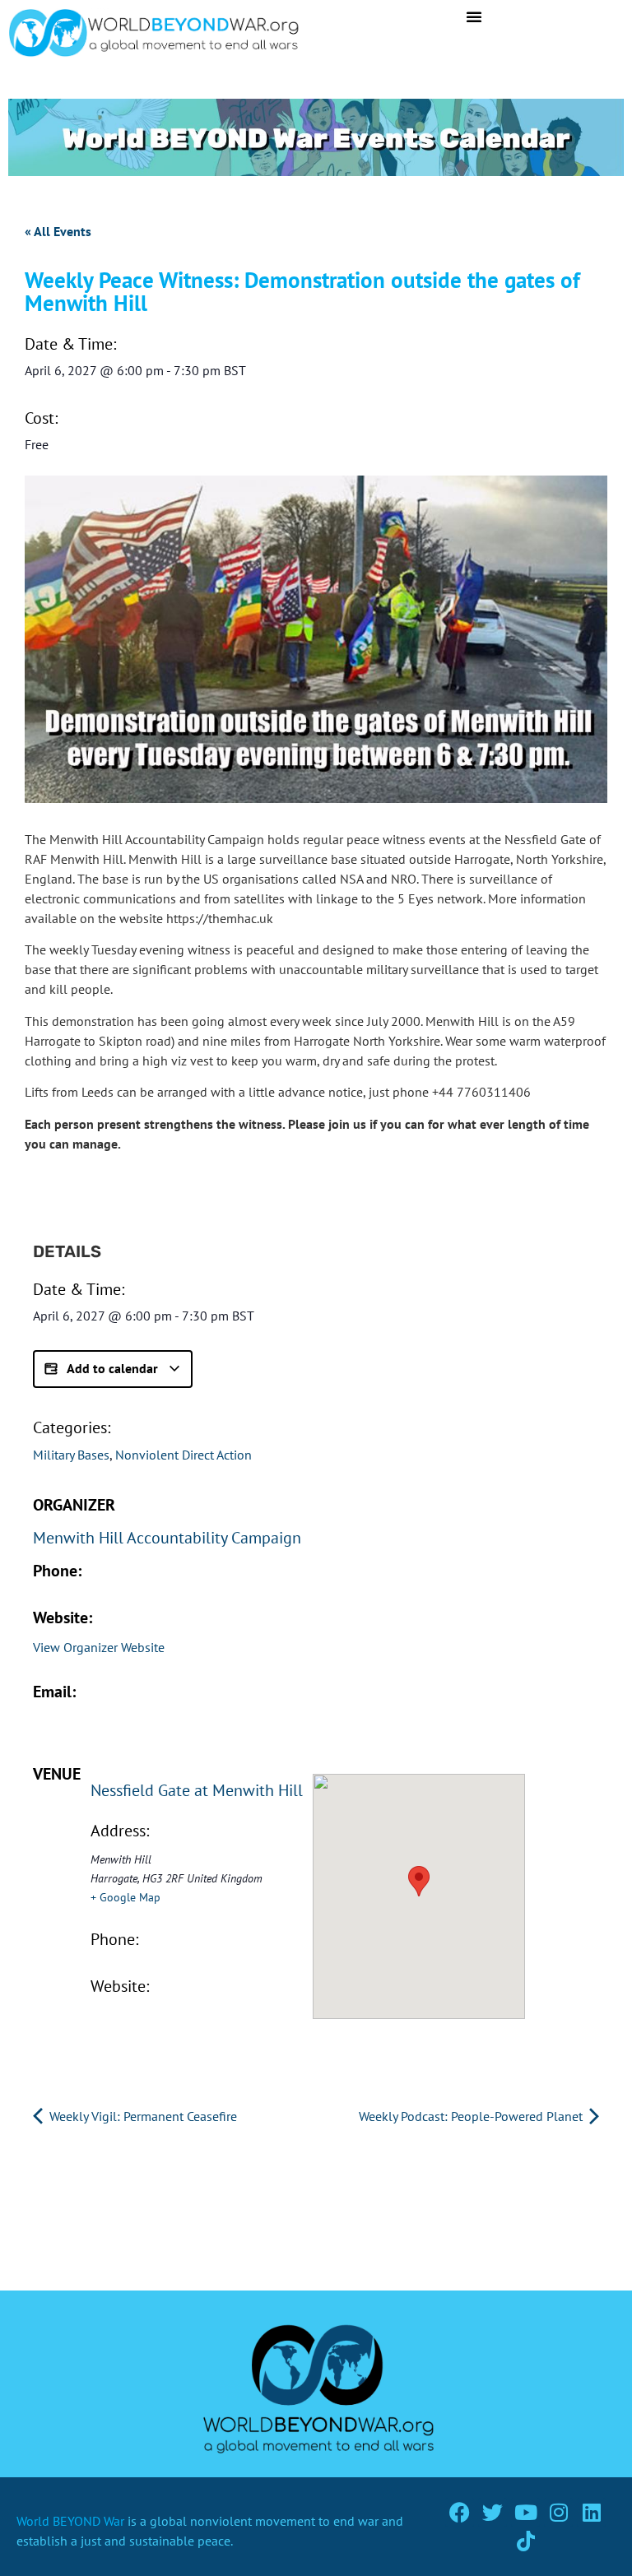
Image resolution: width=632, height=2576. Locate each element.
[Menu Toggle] (474, 16)
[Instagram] (558, 2512)
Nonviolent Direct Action (184, 1455)
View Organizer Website (99, 1647)
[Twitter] (493, 2512)
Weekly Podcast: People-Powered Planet (472, 2116)
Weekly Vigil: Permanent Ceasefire (142, 2116)
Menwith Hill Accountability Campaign (167, 1538)
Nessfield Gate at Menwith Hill (197, 1790)
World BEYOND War (70, 2521)
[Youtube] (525, 2512)
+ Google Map (125, 1897)
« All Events (58, 231)
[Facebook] (460, 2512)
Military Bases (71, 1455)
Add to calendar (113, 1368)
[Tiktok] (525, 2541)
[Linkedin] (591, 2512)
